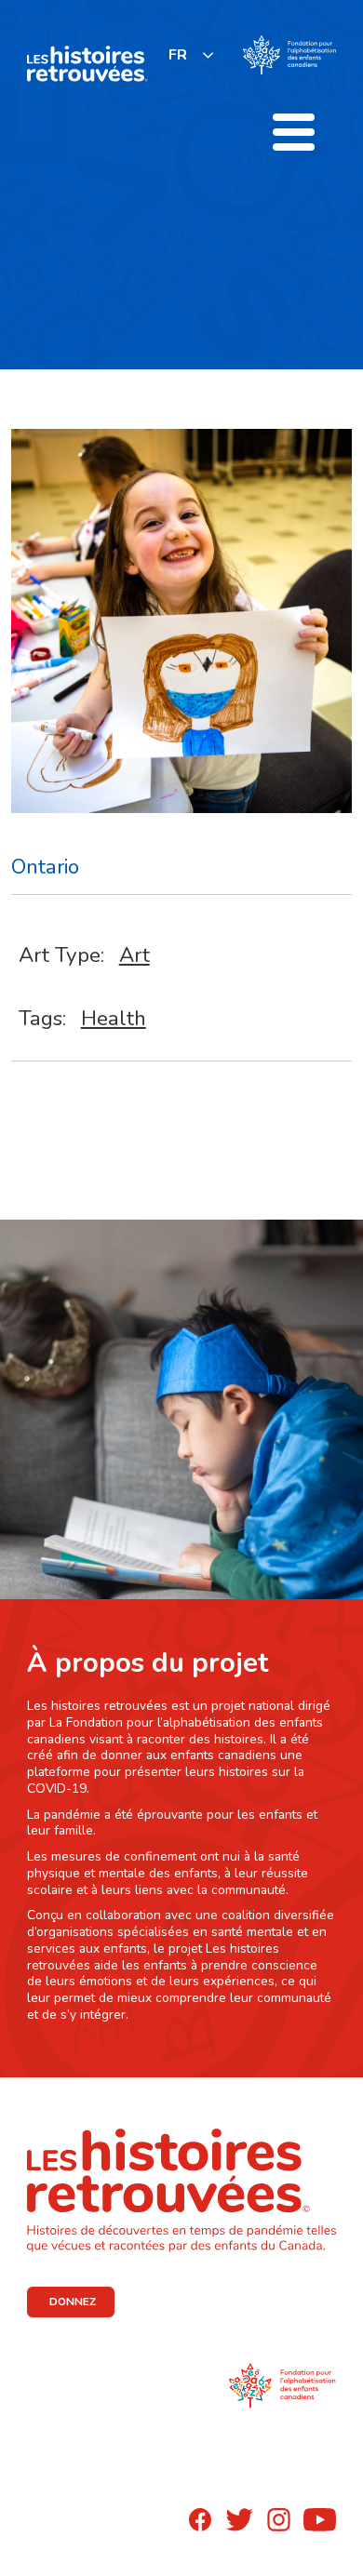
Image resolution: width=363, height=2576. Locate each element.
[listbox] (192, 54)
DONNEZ (73, 2302)
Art (134, 955)
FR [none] (178, 55)
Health (114, 1018)
